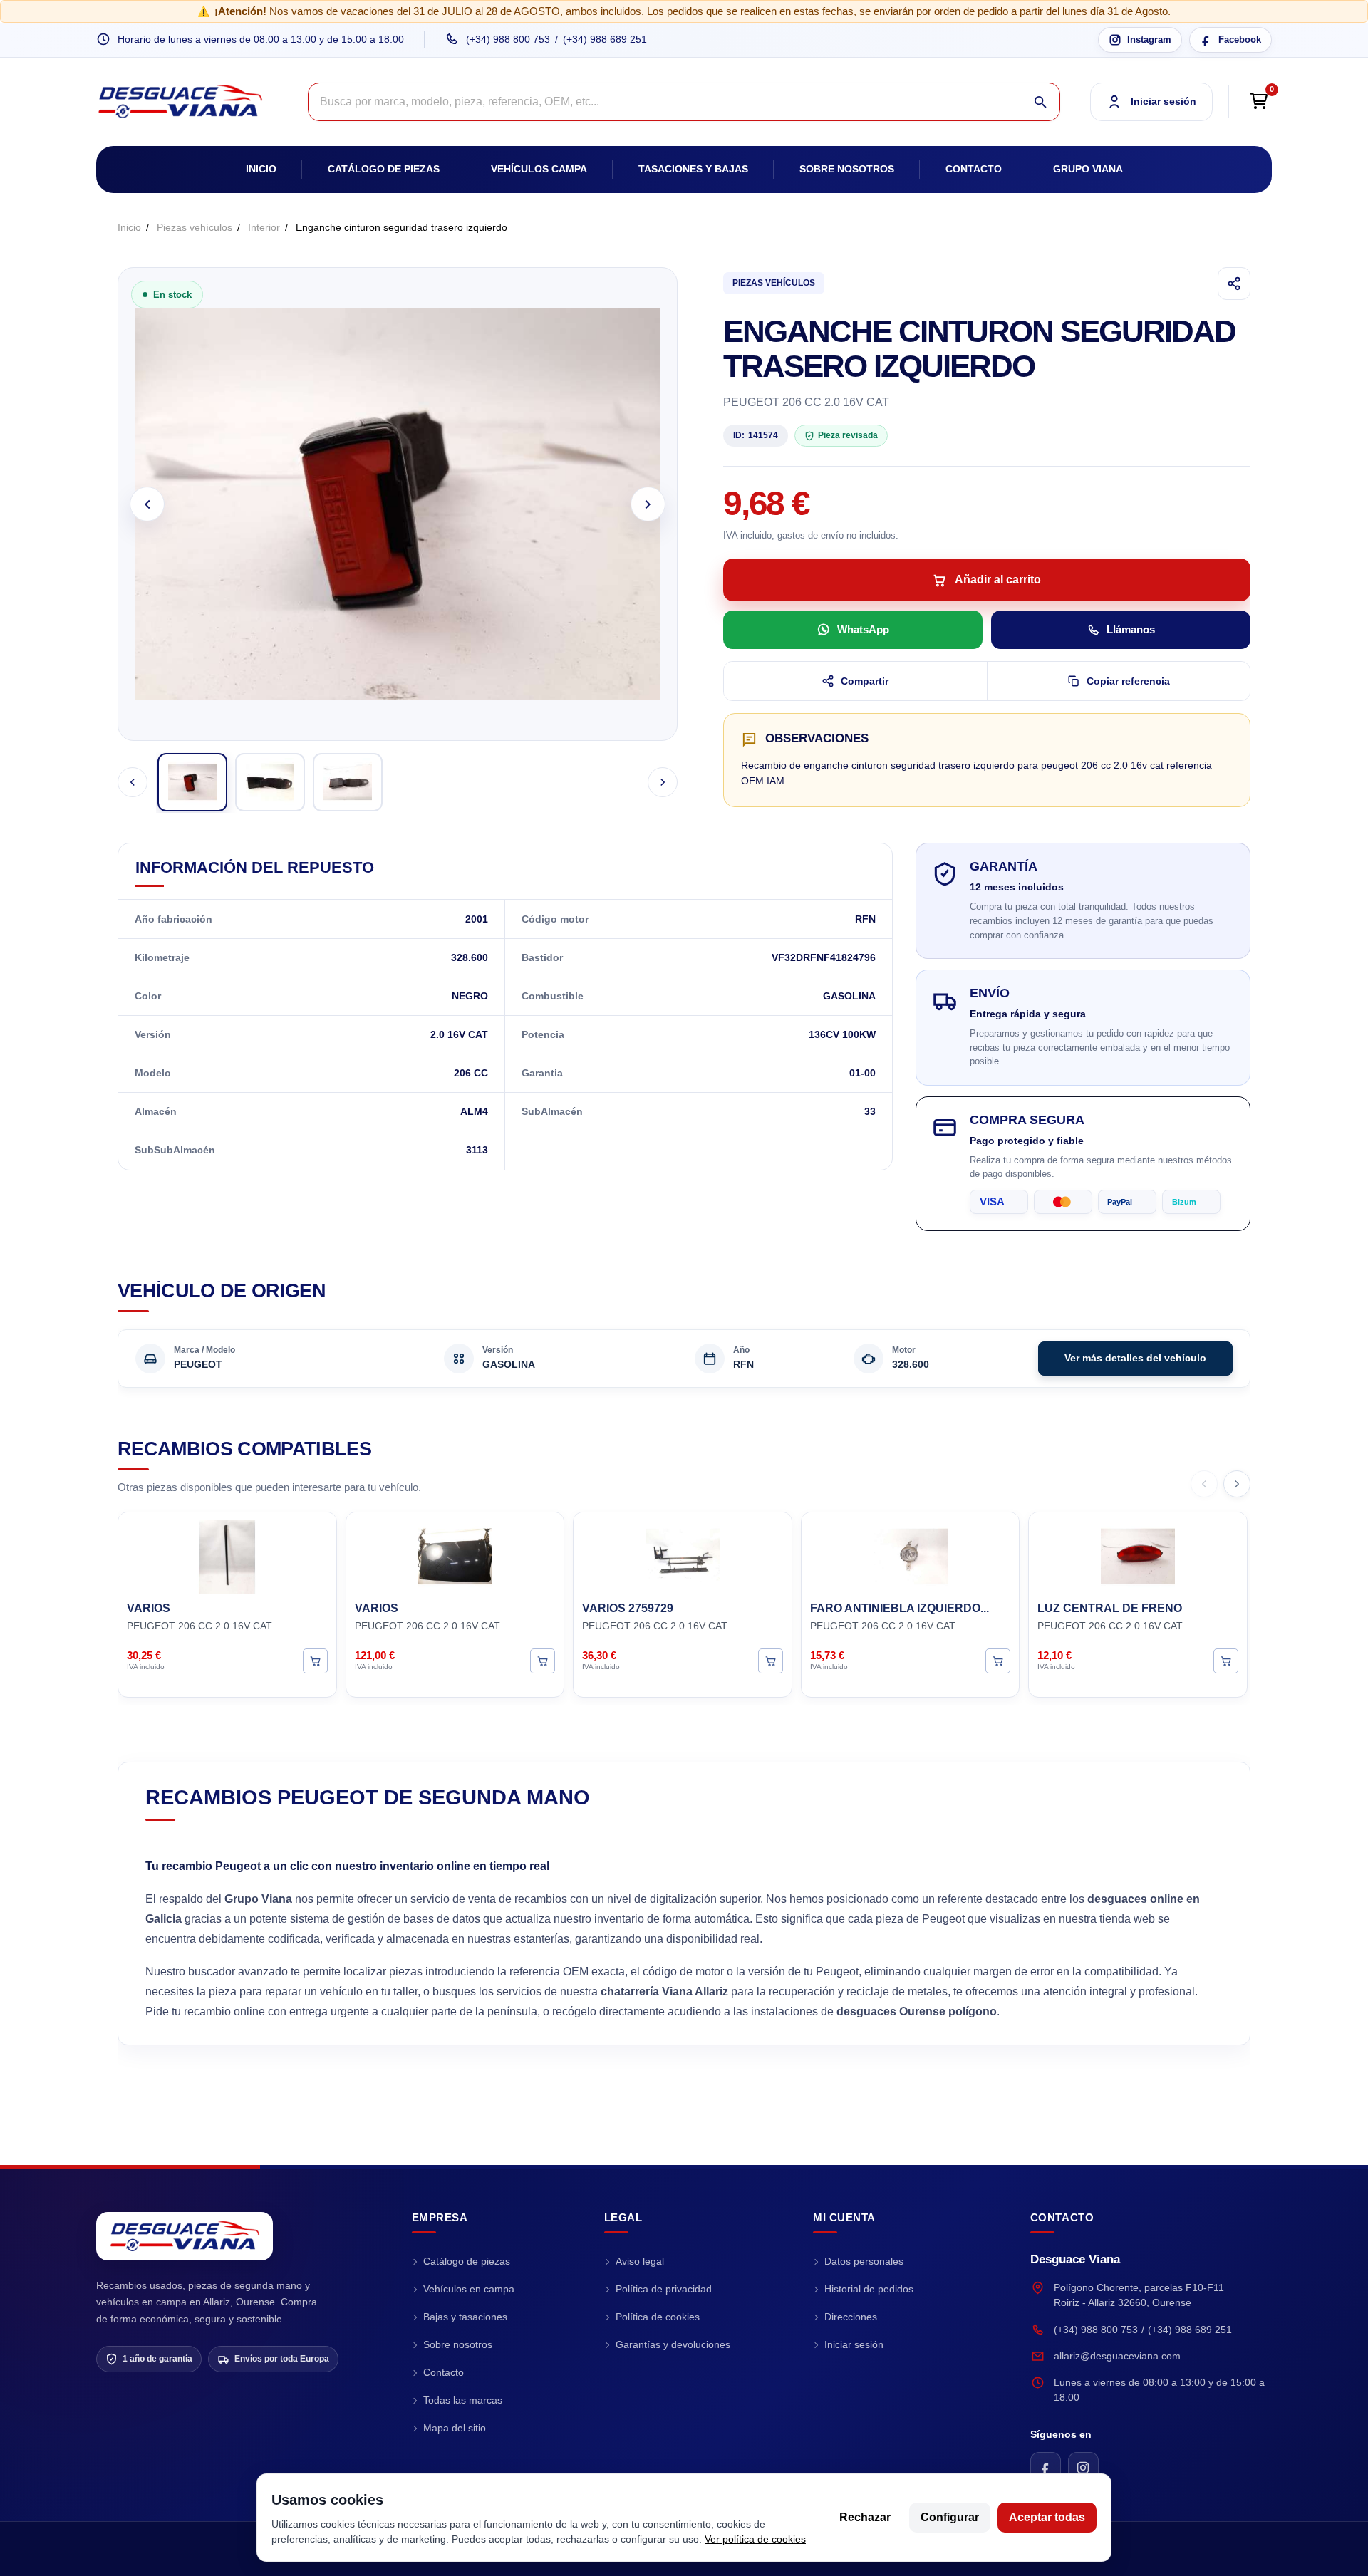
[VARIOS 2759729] (683, 1554)
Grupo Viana (1088, 169)
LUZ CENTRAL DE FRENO (1110, 1608)
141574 (756, 435)
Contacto (974, 169)
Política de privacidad (664, 2289)
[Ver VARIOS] (315, 1660)
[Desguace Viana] (185, 2236)
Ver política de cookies (755, 2539)
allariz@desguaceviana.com (1117, 2356)
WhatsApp (863, 629)
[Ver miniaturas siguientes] (663, 782)
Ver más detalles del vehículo (1135, 1358)
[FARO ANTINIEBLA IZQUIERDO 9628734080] (911, 1554)
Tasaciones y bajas (693, 169)
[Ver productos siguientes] (1237, 1484)
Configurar (950, 2517)
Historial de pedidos (869, 2289)
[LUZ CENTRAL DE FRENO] (1138, 1554)
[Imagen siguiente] (648, 504)
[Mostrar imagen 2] (270, 782)
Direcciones (851, 2317)
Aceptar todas (1047, 2517)
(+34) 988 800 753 (508, 39)
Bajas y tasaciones (465, 2317)
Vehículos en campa (469, 2289)
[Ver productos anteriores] (1204, 1484)
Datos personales (864, 2261)
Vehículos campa (539, 169)
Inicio (261, 169)
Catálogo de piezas (384, 169)
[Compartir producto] (1234, 284)
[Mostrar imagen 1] (192, 782)
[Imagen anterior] (147, 504)
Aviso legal (640, 2261)
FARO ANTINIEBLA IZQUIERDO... (900, 1608)
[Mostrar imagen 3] (348, 782)
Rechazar (865, 2517)
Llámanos (1131, 629)
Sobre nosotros (847, 169)
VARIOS (149, 1608)
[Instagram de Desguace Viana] (1083, 2467)
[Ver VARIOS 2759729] (771, 1660)
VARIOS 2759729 (628, 1608)
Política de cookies (658, 2317)
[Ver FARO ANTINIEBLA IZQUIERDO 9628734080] (998, 1660)
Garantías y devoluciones (673, 2344)
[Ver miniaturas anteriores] (133, 782)
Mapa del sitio (455, 2428)
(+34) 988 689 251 (605, 39)
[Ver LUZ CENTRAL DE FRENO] (1226, 1660)
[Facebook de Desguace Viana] (1046, 2467)
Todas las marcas (463, 2400)
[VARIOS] (227, 1554)
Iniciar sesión (854, 2344)
